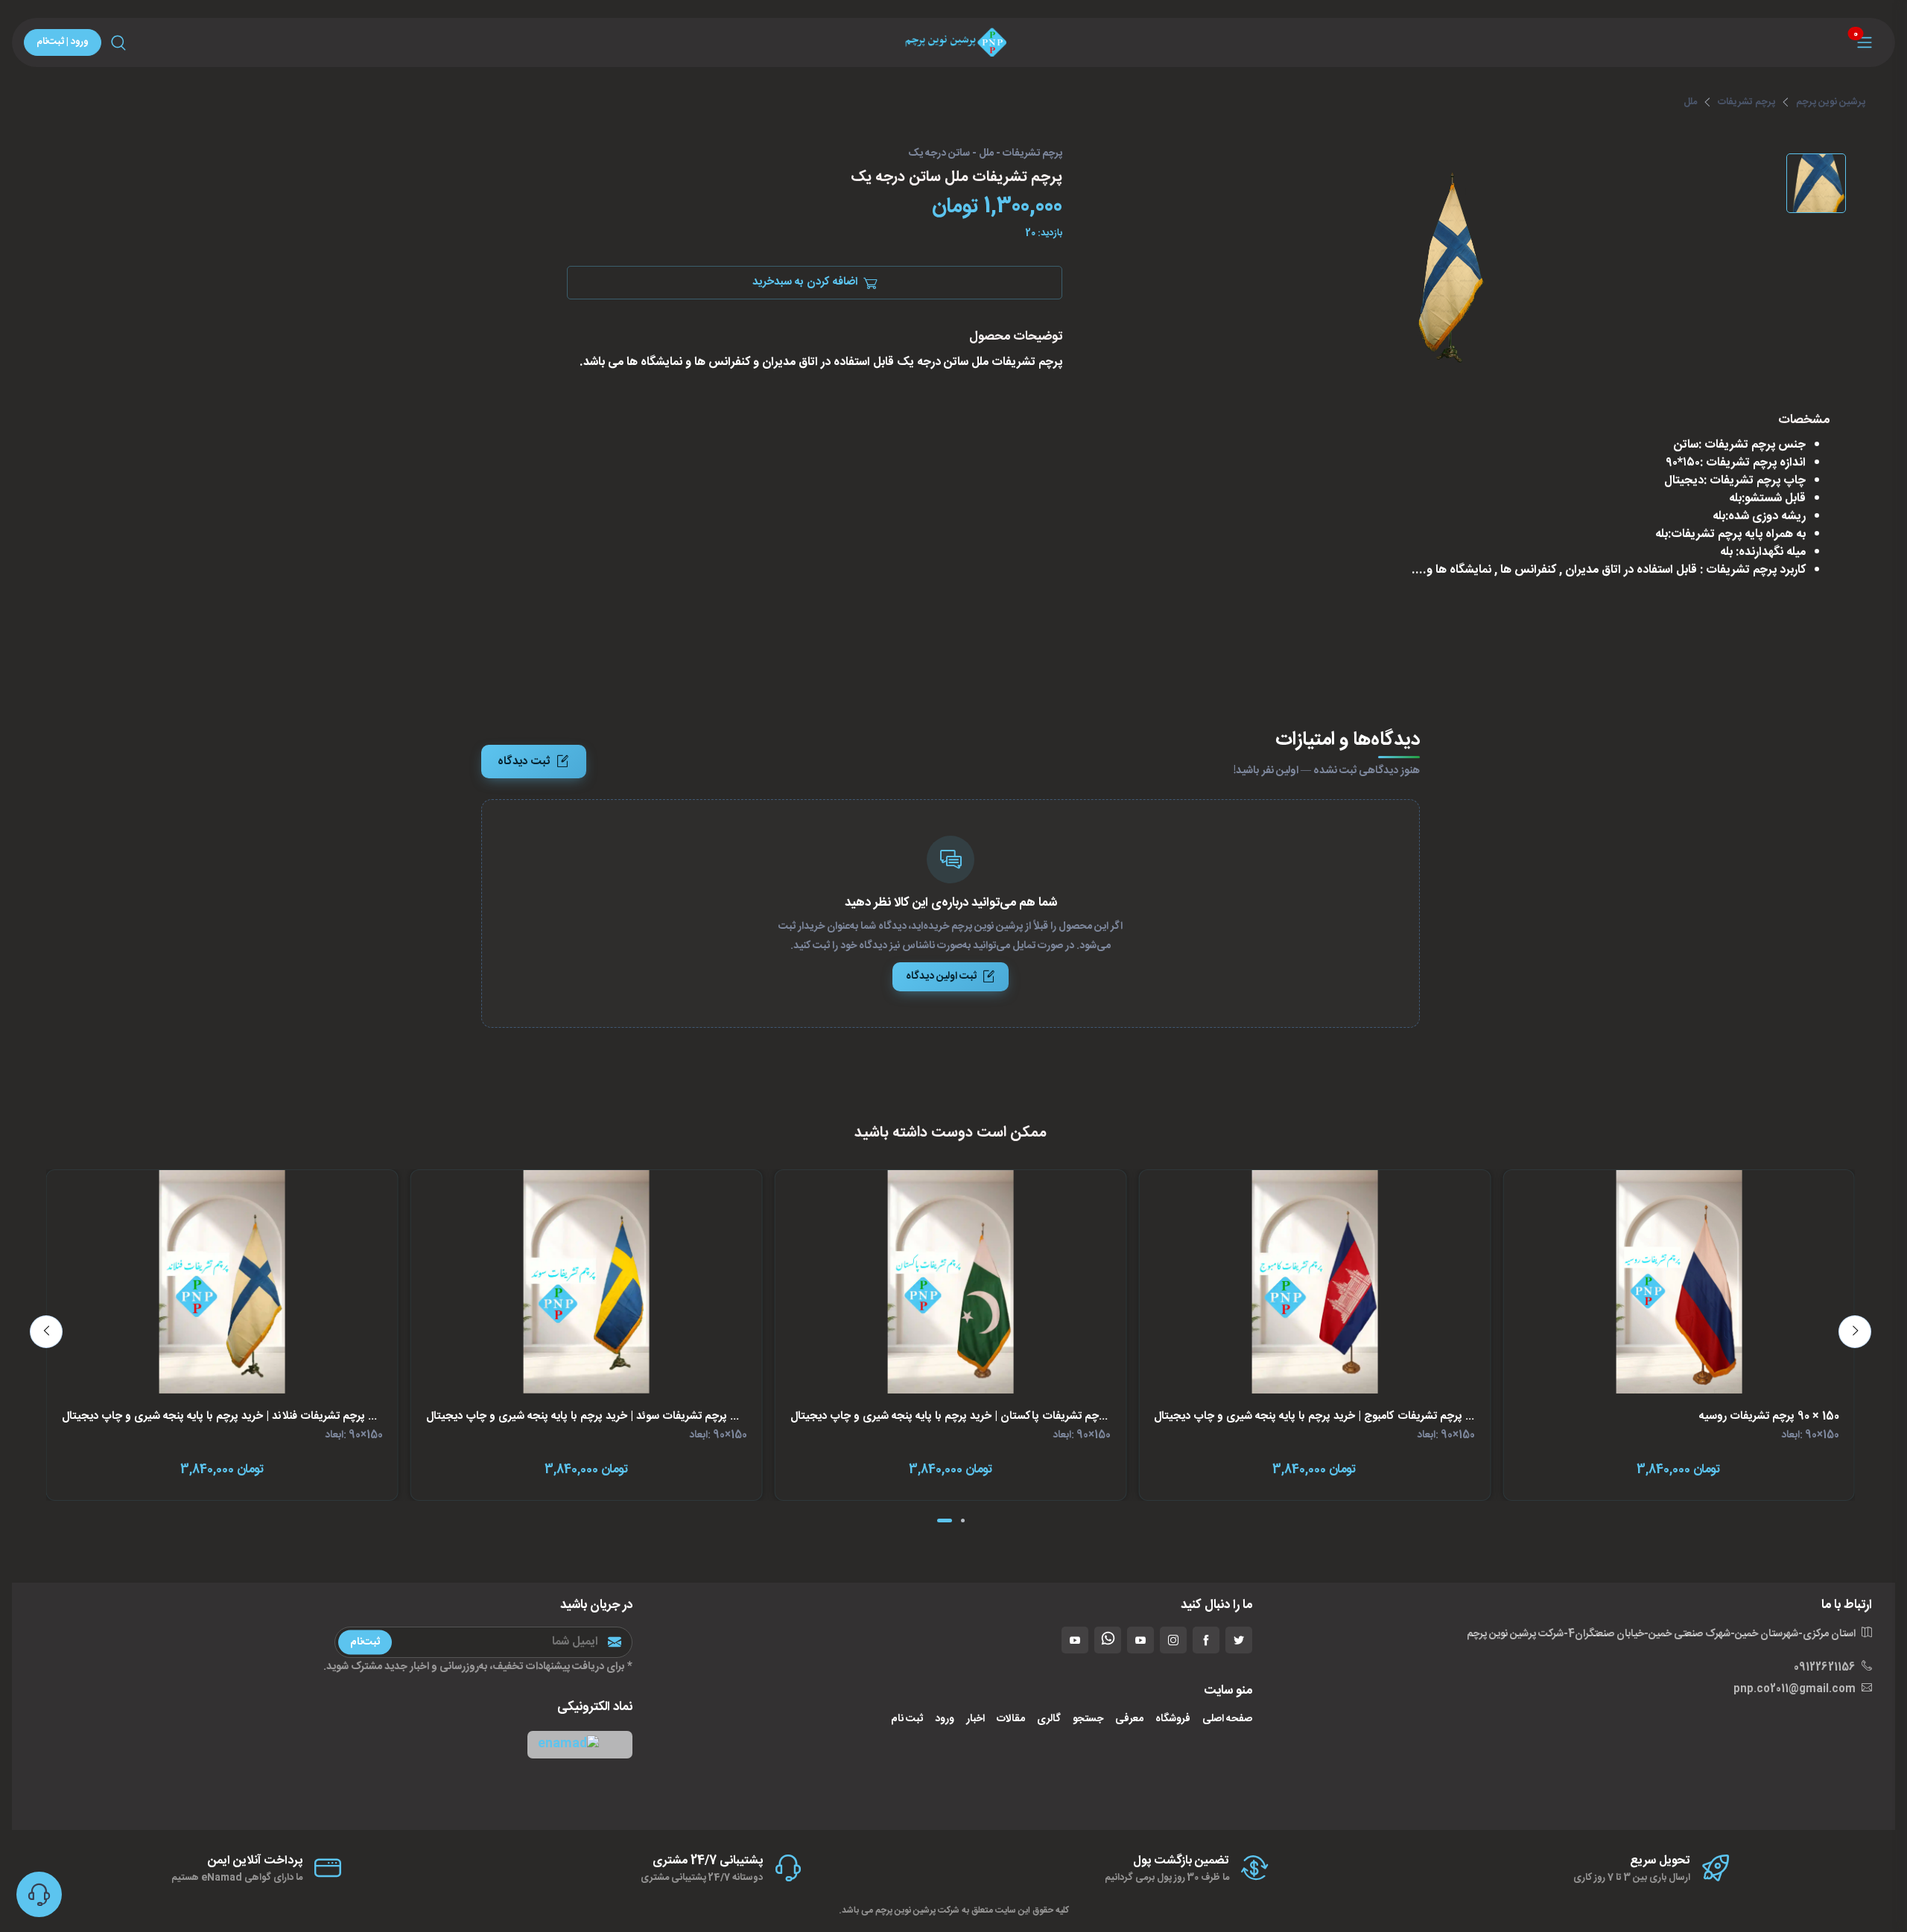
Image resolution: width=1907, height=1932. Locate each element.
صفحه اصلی (1227, 1719)
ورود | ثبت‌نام (63, 42)
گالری (1049, 1719)
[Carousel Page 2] (963, 1521)
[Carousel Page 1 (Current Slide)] (945, 1521)
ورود (945, 1719)
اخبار (975, 1719)
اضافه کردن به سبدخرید (805, 283)
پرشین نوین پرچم (1831, 102)
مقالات (1011, 1719)
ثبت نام (907, 1719)
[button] (580, 1745)
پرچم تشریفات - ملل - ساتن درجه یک (985, 154)
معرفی (1129, 1719)
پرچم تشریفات (1746, 102)
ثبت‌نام (365, 1642)
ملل (1690, 102)
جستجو (1088, 1719)
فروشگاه (1173, 1719)
